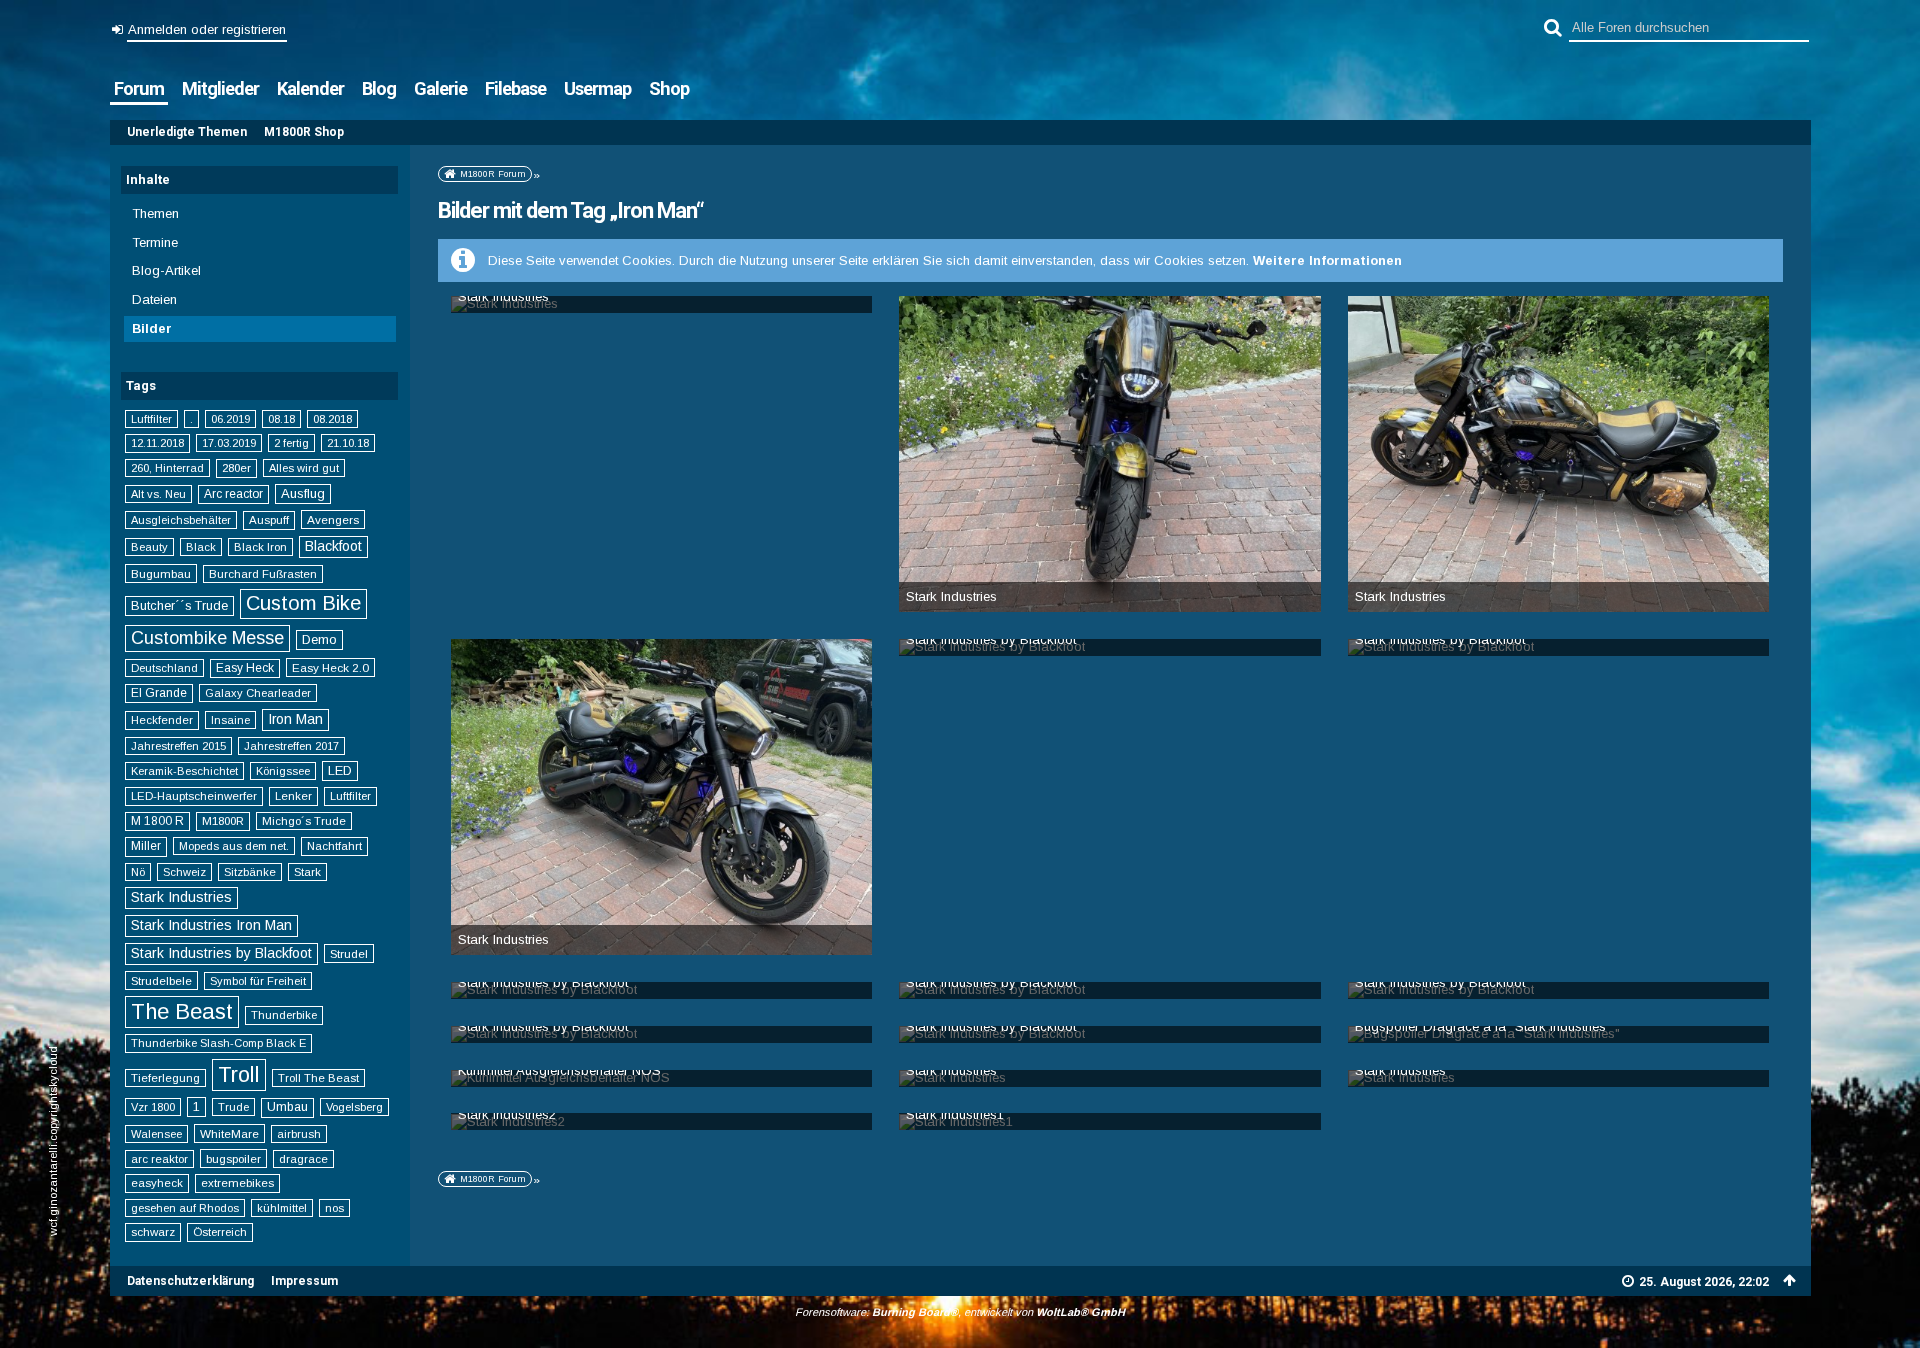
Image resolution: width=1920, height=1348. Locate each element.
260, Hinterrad (167, 468)
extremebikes (237, 1183)
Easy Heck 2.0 (330, 667)
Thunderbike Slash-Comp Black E (218, 1043)
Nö (138, 872)
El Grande (159, 693)
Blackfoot (333, 546)
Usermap (597, 88)
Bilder (152, 328)
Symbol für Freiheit (258, 981)
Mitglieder (220, 88)
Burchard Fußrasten (263, 574)
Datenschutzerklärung (190, 1281)
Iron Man (295, 719)
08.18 (281, 419)
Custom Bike (303, 603)
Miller (146, 846)
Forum (139, 88)
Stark (307, 872)
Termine (155, 242)
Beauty (149, 547)
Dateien (154, 299)
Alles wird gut (304, 468)
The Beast (182, 1011)
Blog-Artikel (166, 270)
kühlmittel (282, 1208)
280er (236, 468)
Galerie (440, 88)
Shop (669, 88)
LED (340, 770)
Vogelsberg (354, 1107)
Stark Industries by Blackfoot (221, 953)
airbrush (299, 1134)
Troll (239, 1074)
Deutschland (164, 668)
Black (201, 547)
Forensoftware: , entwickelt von (960, 1312)
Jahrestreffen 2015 (178, 746)
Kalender (310, 88)
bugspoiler (233, 1158)
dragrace (303, 1159)
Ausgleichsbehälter (181, 520)
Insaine (230, 720)
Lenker (293, 796)
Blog (379, 88)
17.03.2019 (229, 443)
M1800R (223, 821)
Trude (233, 1107)
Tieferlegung (165, 1078)
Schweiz (184, 872)
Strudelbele (161, 980)
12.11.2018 (157, 443)
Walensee (156, 1134)
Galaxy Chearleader (258, 693)
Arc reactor (233, 494)
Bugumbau (161, 573)
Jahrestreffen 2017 (291, 746)
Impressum (304, 1281)
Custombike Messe (207, 638)
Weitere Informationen (1327, 260)
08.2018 (332, 419)
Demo (319, 639)
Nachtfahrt (334, 846)
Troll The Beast (318, 1078)
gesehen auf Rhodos (185, 1208)
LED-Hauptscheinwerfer (194, 796)
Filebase (515, 88)
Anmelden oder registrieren (207, 29)
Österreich (220, 1232)
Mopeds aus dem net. (234, 846)
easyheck (157, 1183)
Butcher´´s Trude (179, 606)
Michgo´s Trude (304, 821)
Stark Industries (181, 897)
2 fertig (291, 443)
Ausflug (303, 493)
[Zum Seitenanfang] (1790, 1280)
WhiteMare (229, 1133)
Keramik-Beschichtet (184, 771)
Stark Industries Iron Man (211, 925)
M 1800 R (157, 821)
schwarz (153, 1232)
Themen (155, 213)
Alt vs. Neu (158, 494)
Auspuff (269, 520)
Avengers (333, 519)
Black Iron (260, 547)
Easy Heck (245, 668)
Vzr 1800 (153, 1107)
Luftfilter (151, 419)
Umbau (287, 1107)
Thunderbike (284, 1015)
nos (334, 1208)
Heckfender (162, 720)
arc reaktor (159, 1159)
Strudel (349, 953)
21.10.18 (348, 443)
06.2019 (230, 419)
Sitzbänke (250, 872)
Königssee (283, 771)
